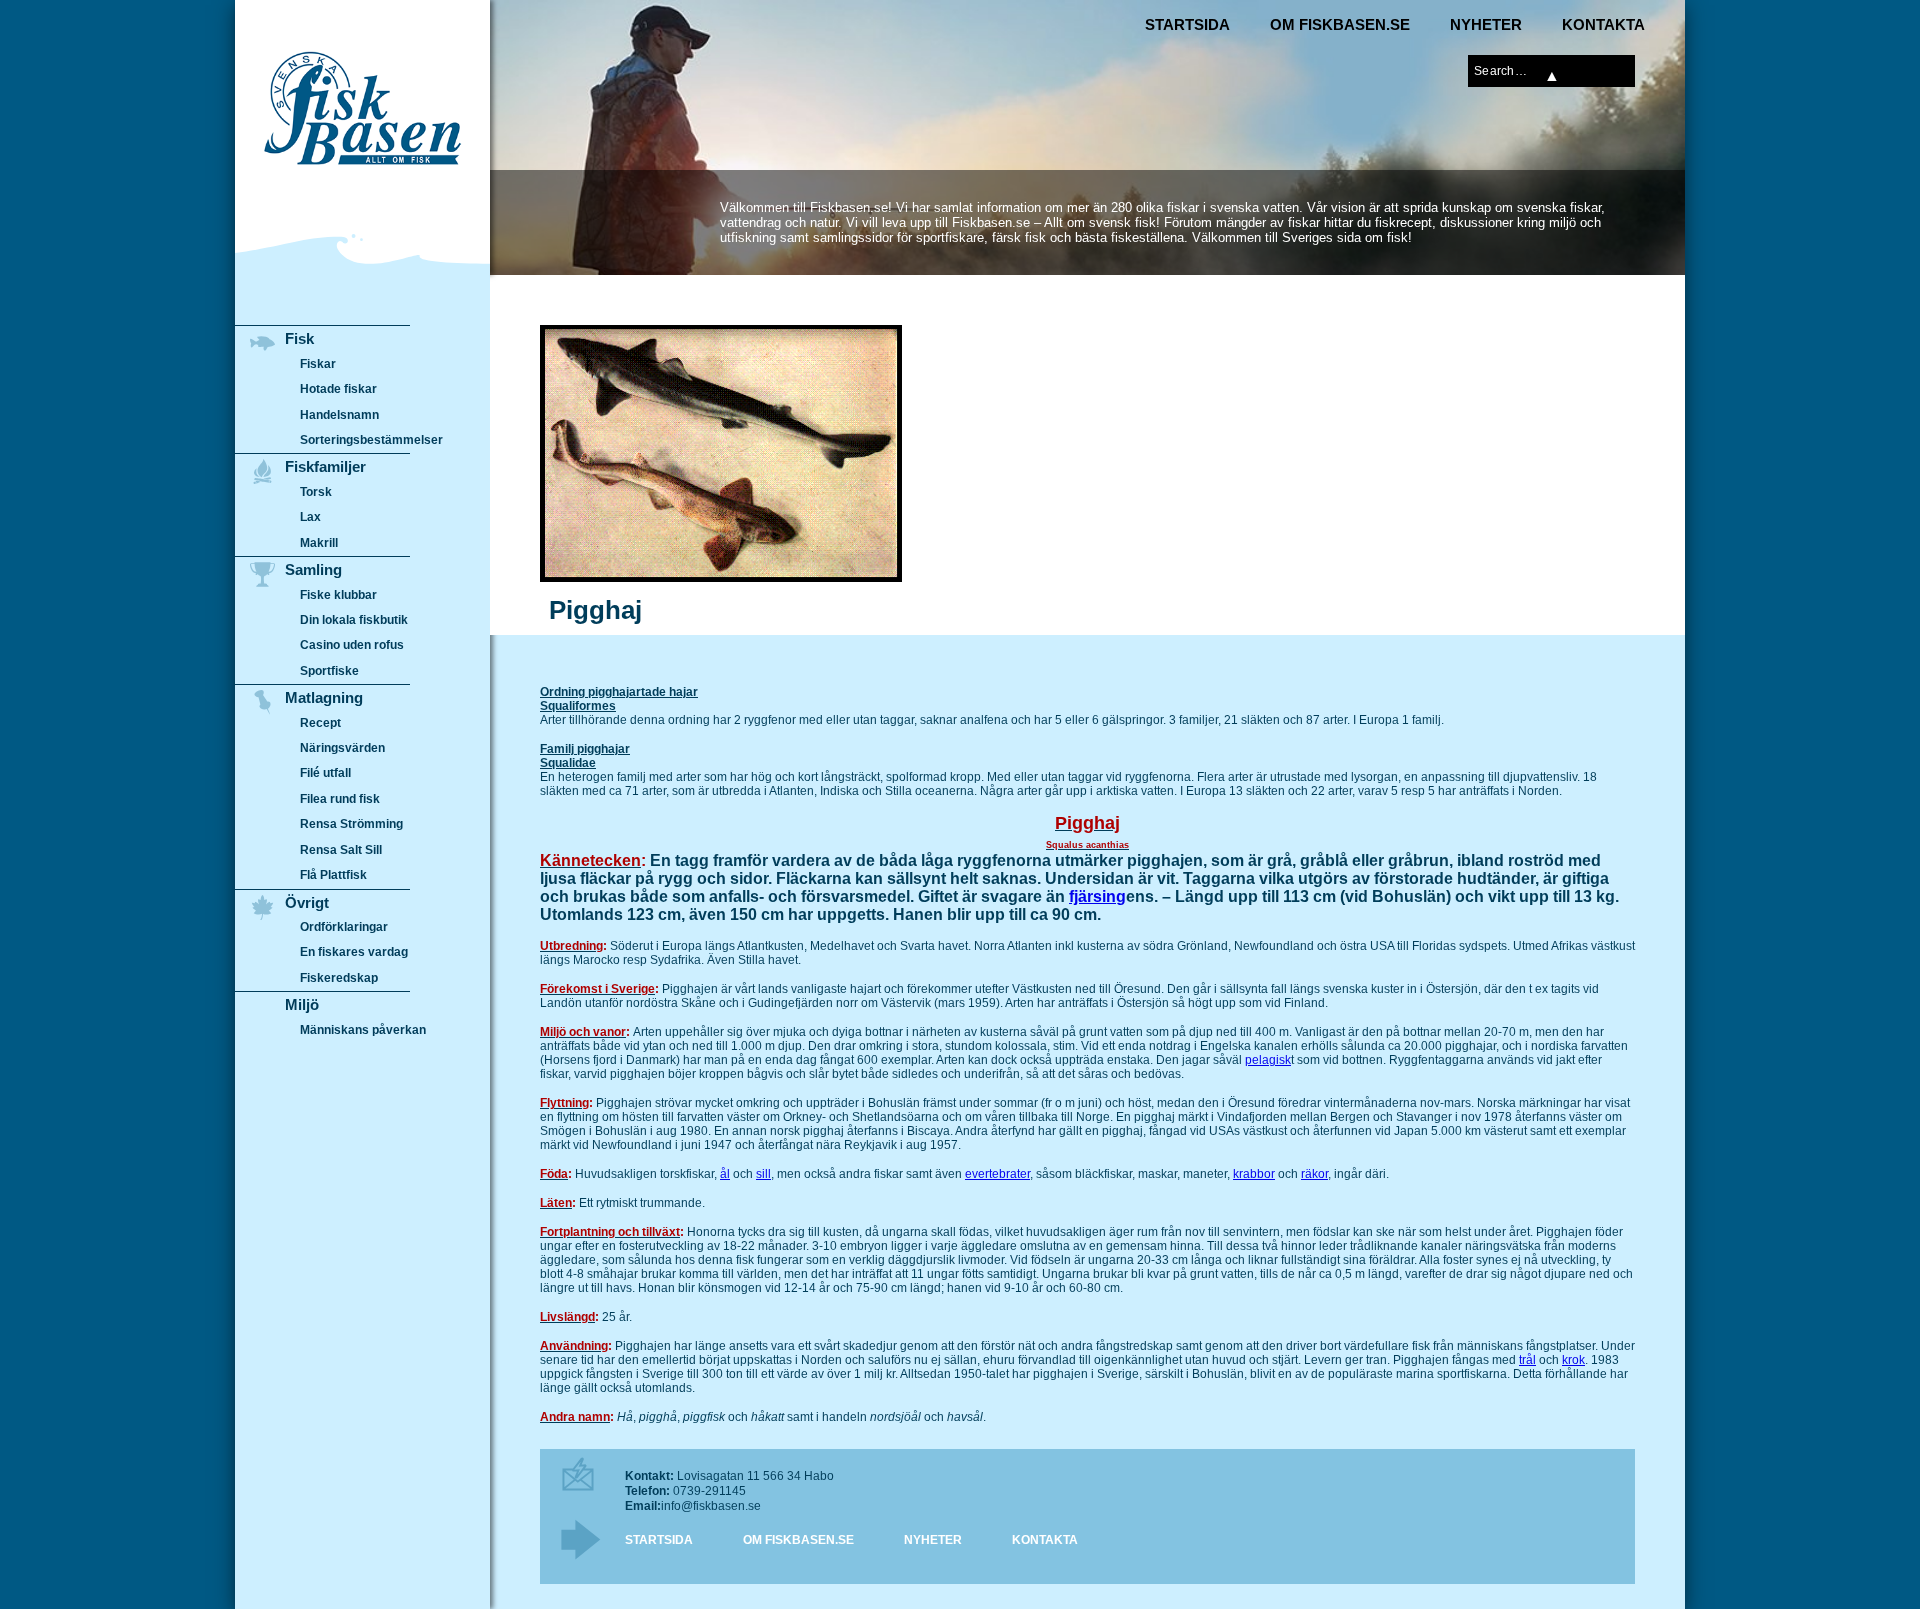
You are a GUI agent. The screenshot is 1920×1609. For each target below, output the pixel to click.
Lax (310, 517)
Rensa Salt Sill (341, 850)
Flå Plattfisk (333, 875)
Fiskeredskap (339, 978)
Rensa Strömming (351, 824)
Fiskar (318, 364)
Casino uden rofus (352, 645)
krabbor (1254, 1174)
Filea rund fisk (340, 799)
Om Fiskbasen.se (1340, 24)
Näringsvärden (342, 748)
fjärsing (1097, 896)
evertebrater (997, 1174)
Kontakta (1603, 24)
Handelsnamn (339, 415)
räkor (1314, 1174)
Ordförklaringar (344, 927)
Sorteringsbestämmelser (371, 440)
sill (763, 1174)
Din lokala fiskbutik (354, 620)
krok (1573, 1360)
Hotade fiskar (338, 389)
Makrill (319, 543)
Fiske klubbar (338, 595)
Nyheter (1486, 24)
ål (725, 1174)
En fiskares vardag (354, 952)
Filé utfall (325, 773)
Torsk (316, 492)
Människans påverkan (363, 1030)
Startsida (1187, 24)
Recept (320, 723)
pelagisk (1268, 1060)
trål (1527, 1360)
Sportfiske (329, 671)
